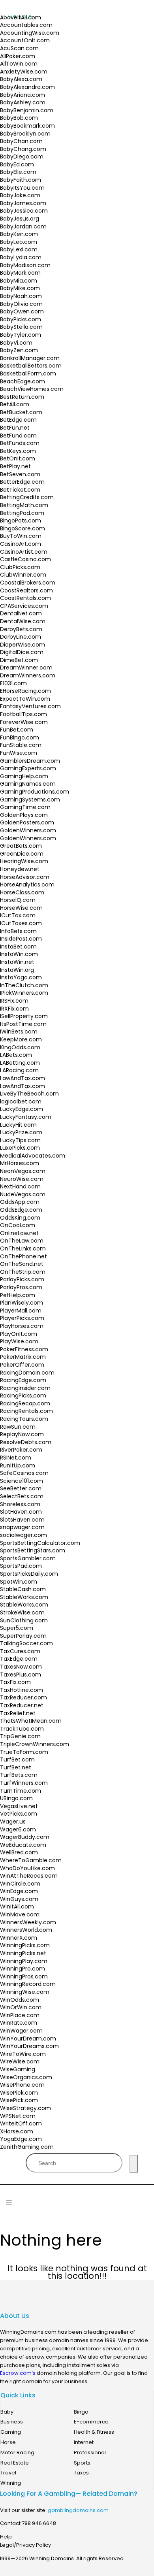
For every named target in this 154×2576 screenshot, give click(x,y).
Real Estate (15, 2463)
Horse (8, 2442)
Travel (8, 2473)
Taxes (81, 2473)
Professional (90, 2452)
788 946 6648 (39, 2523)
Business (12, 2422)
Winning (11, 2483)
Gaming (11, 2432)
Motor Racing (17, 2452)
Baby (7, 2412)
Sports (82, 2463)
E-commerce (91, 2422)
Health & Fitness (94, 2432)
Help (6, 2537)
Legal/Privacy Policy (25, 2545)
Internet (84, 2442)
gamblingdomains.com (78, 2510)
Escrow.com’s (18, 2373)
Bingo (81, 2412)
